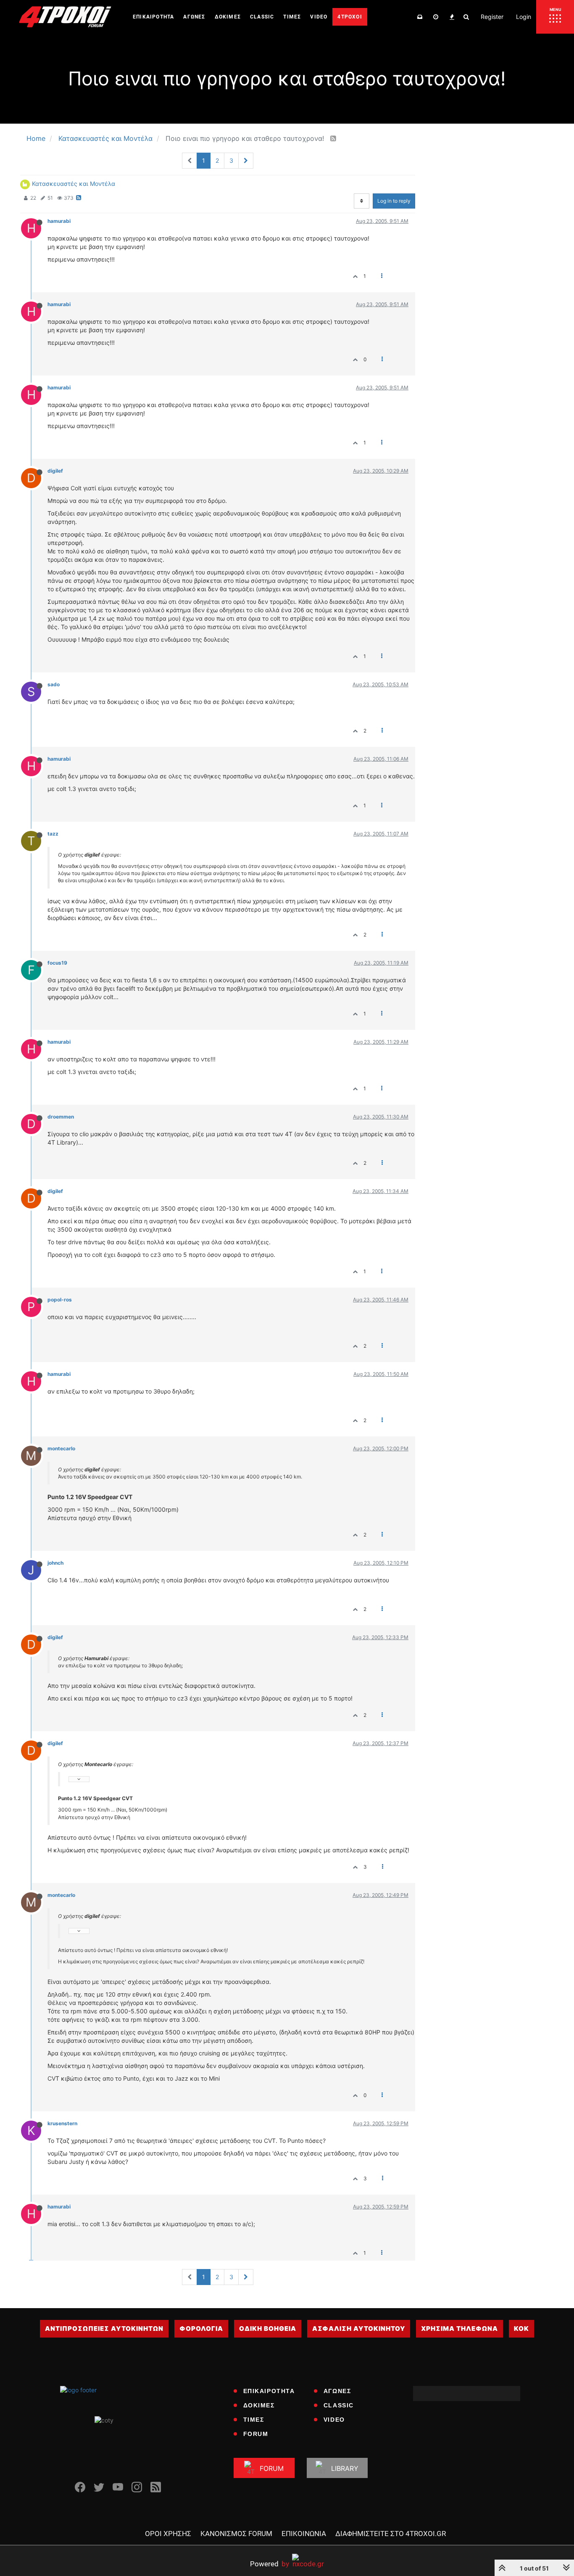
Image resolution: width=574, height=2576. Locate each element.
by (270, 2564)
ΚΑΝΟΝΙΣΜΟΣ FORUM (236, 2534)
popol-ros (60, 1300)
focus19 (57, 963)
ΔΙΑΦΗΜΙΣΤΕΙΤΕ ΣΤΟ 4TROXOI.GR (391, 2534)
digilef (55, 471)
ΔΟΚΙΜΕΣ (259, 2405)
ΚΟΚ (521, 2329)
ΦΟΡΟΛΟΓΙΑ (201, 2329)
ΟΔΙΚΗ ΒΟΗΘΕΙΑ (268, 2329)
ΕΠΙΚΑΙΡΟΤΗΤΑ (269, 2391)
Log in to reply (394, 201)
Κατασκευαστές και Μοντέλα (74, 184)
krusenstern (62, 2123)
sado (54, 684)
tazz (53, 834)
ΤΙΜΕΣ (254, 2420)
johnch (55, 1563)
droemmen (61, 1117)
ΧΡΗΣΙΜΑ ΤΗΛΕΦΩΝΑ (459, 2329)
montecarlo (61, 1448)
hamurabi (59, 221)
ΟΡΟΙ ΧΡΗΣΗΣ (168, 2534)
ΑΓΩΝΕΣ (337, 2391)
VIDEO (334, 2420)
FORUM (256, 2434)
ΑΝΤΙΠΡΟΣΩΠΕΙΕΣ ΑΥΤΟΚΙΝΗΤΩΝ (104, 2329)
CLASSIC (339, 2405)
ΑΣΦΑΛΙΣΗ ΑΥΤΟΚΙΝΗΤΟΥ (359, 2329)
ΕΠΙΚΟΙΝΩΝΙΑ (304, 2534)
